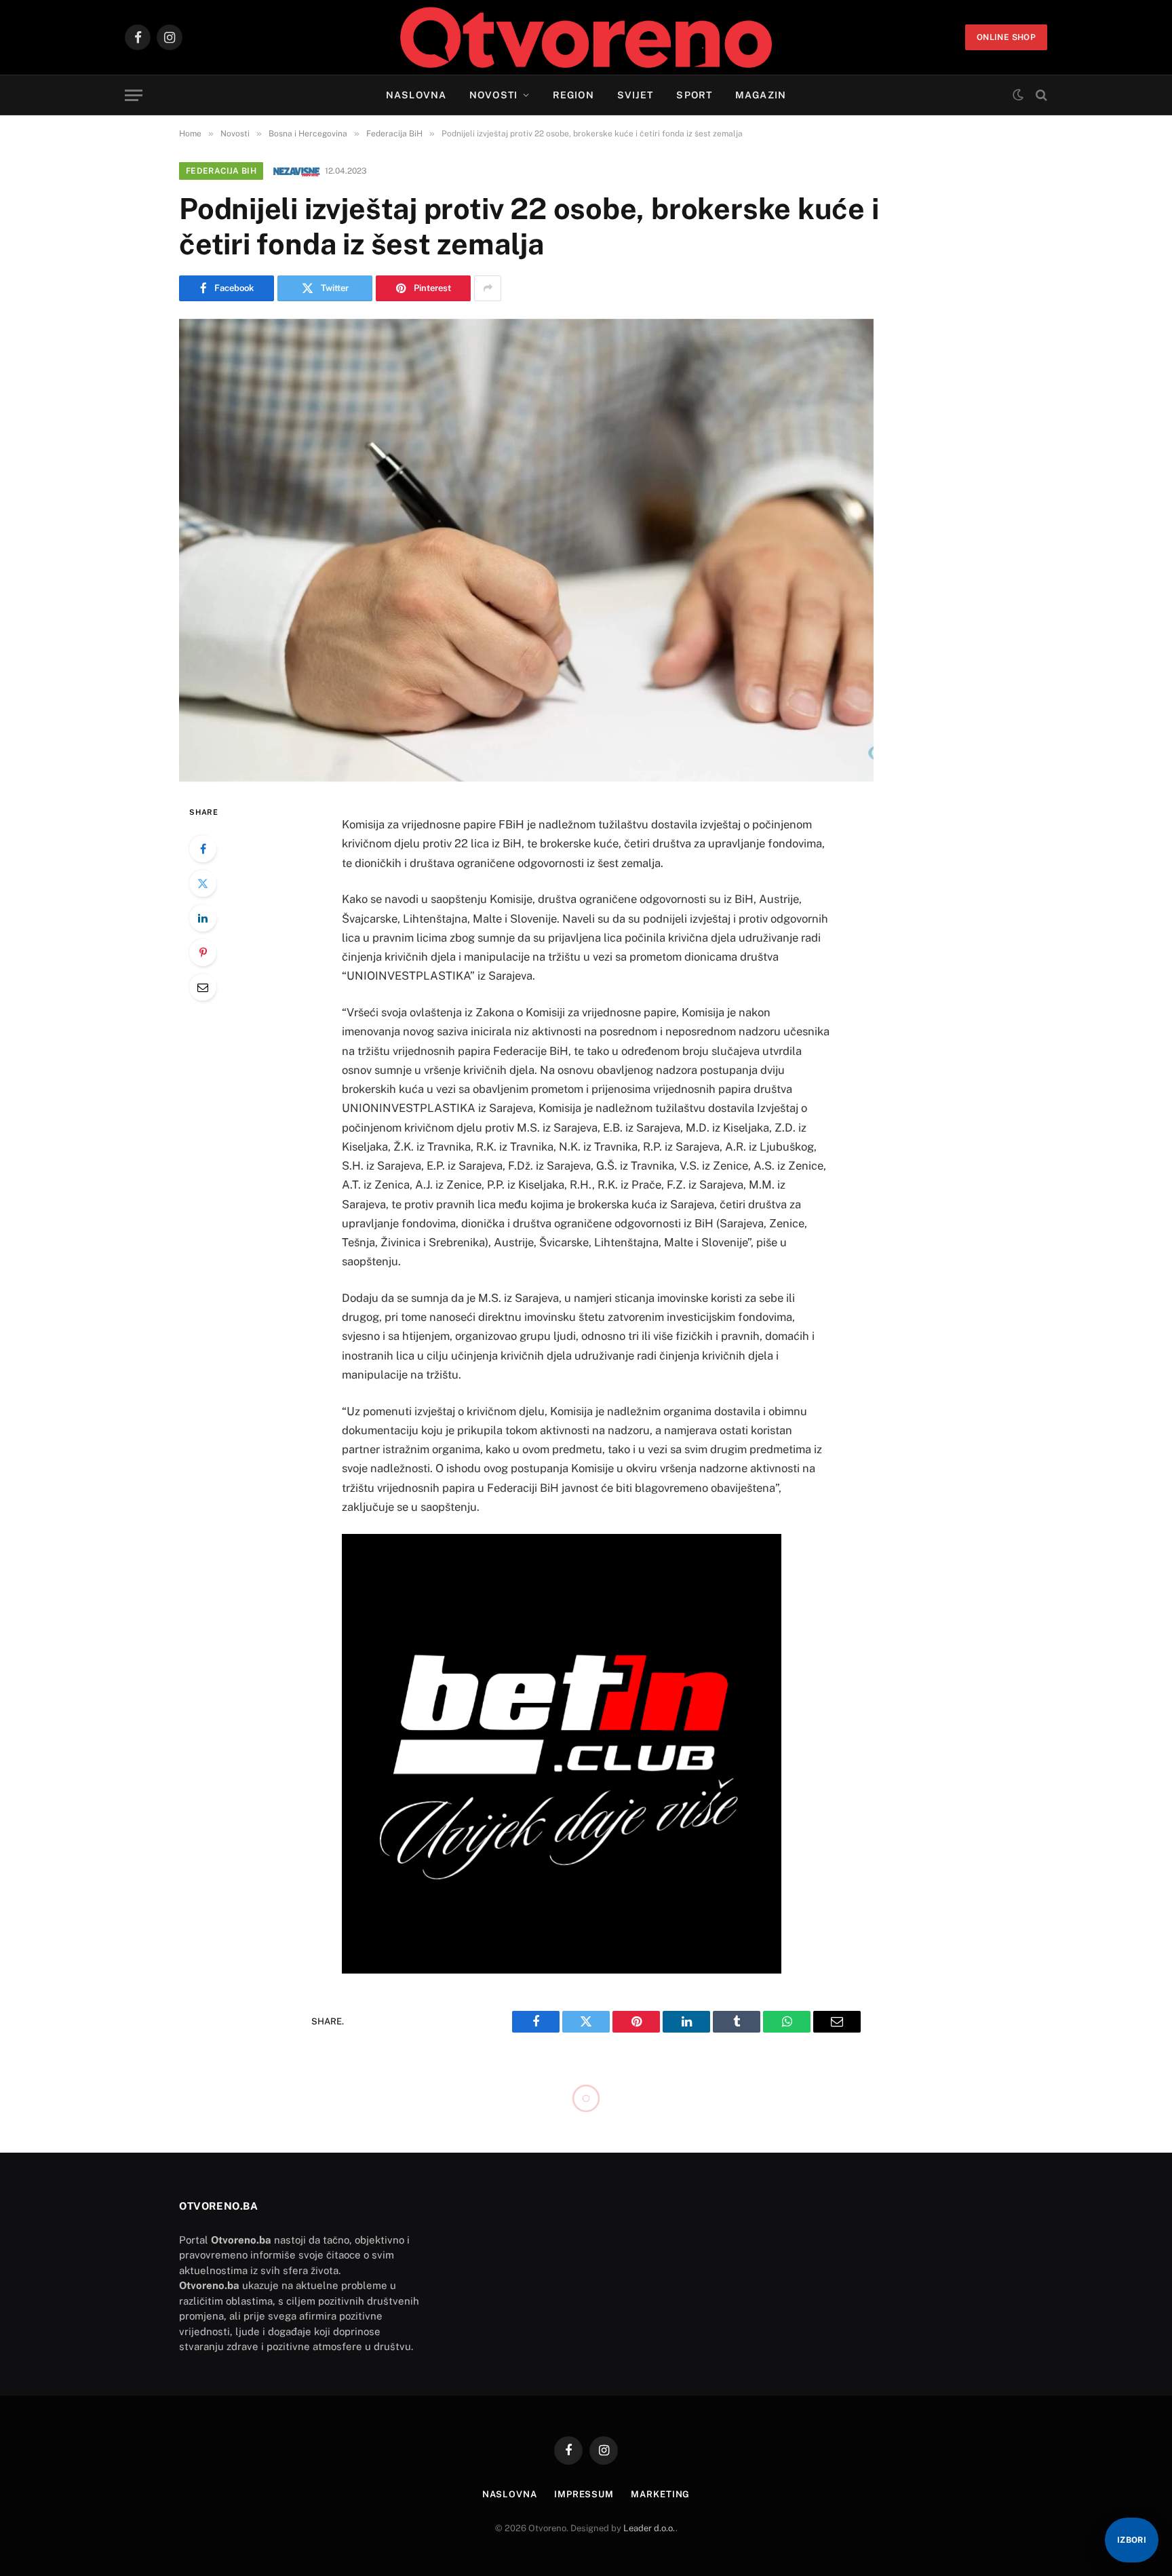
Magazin (761, 95)
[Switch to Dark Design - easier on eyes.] (1018, 95)
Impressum (584, 2494)
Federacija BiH (221, 171)
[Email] (203, 987)
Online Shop (1006, 37)
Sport (694, 95)
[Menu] (134, 95)
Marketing (660, 2494)
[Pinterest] (203, 953)
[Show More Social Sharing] (488, 288)
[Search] (1040, 95)
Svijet (636, 95)
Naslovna (416, 95)
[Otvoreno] (586, 37)
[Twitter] (203, 883)
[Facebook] (203, 849)
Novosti (493, 95)
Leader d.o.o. (649, 2528)
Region (573, 95)
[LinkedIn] (203, 918)
